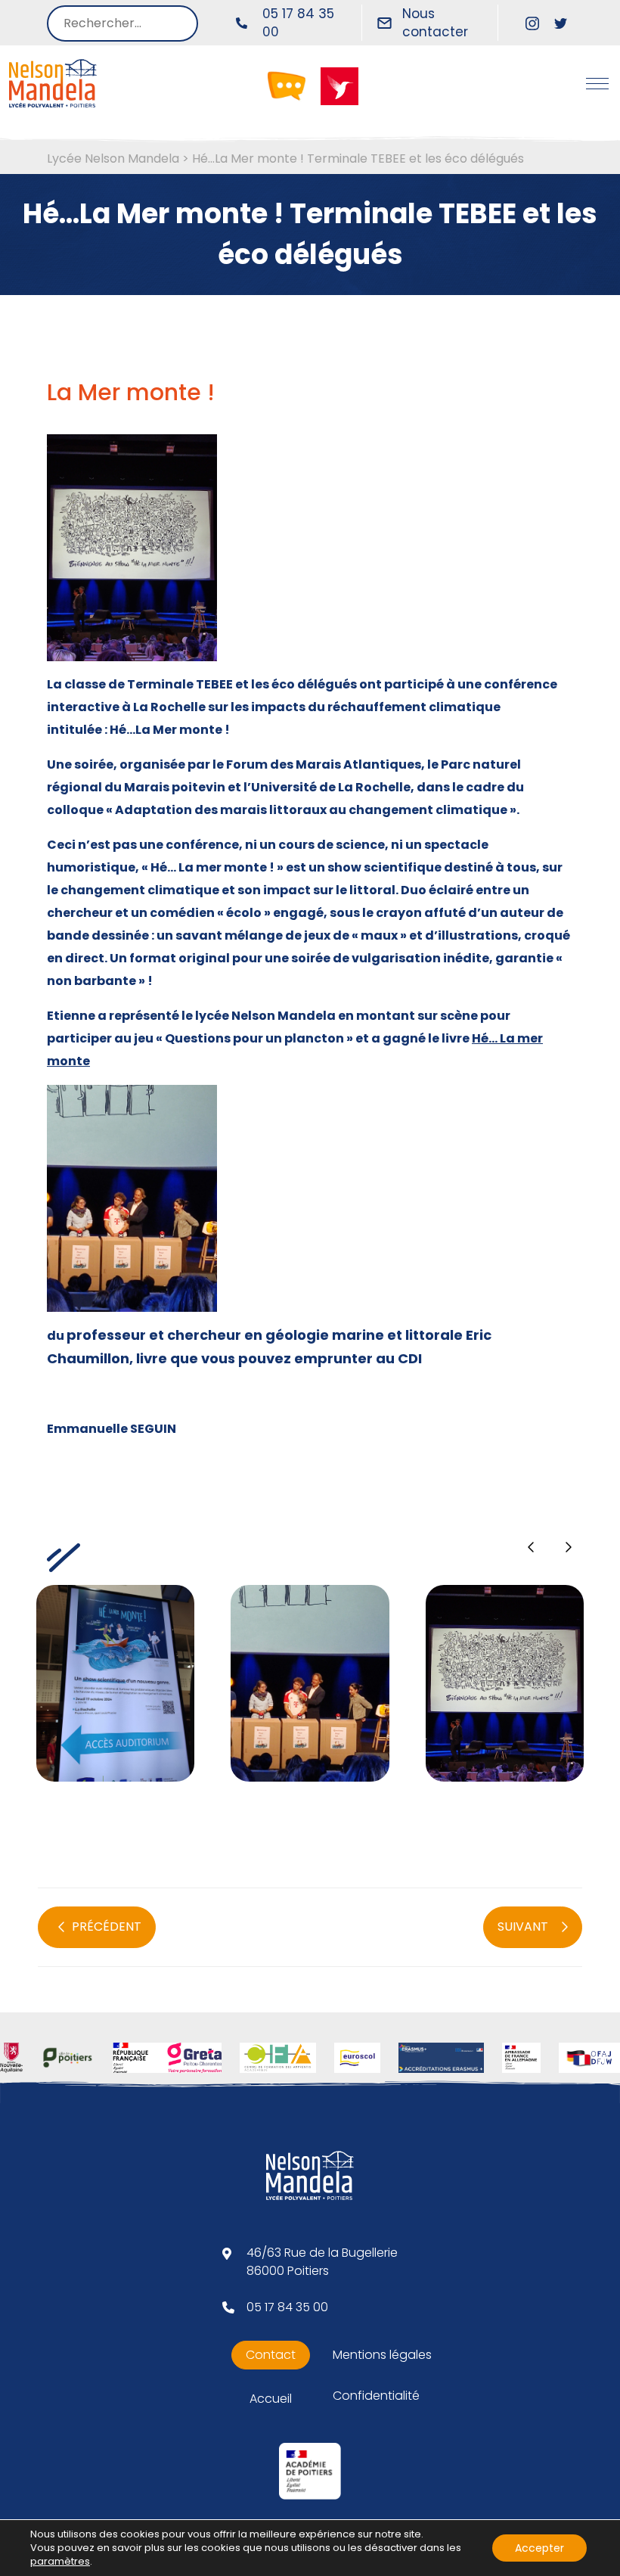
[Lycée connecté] (287, 85)
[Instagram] (532, 23)
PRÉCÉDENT (107, 1927)
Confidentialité (376, 2396)
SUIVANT (523, 1927)
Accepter (539, 2548)
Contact (271, 2355)
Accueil (271, 2399)
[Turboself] (339, 85)
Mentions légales (382, 2355)
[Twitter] (561, 23)
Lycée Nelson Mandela (113, 158)
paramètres (60, 2562)
